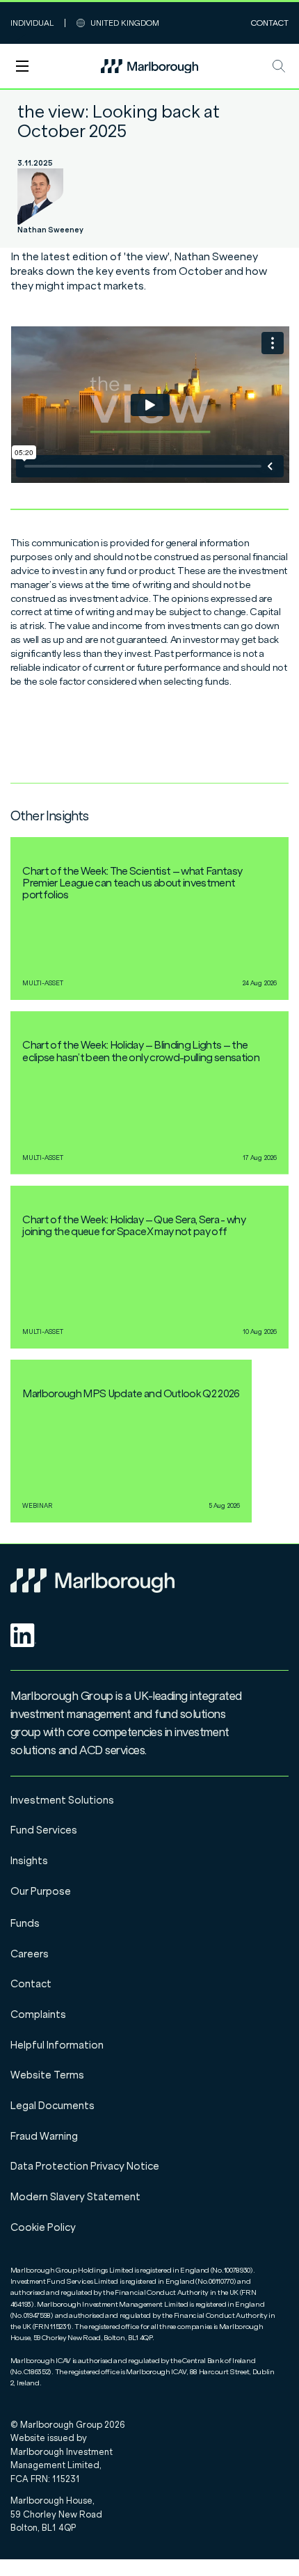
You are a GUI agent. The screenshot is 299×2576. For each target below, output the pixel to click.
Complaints (38, 2014)
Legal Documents (52, 2106)
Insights (29, 1861)
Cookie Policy (43, 2227)
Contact (270, 23)
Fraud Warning (44, 2136)
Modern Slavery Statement (75, 2197)
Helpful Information (57, 2045)
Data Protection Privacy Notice (85, 2166)
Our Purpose (41, 1891)
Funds (25, 1923)
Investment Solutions (62, 1800)
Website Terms (47, 2075)
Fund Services (44, 1830)
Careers (30, 1954)
